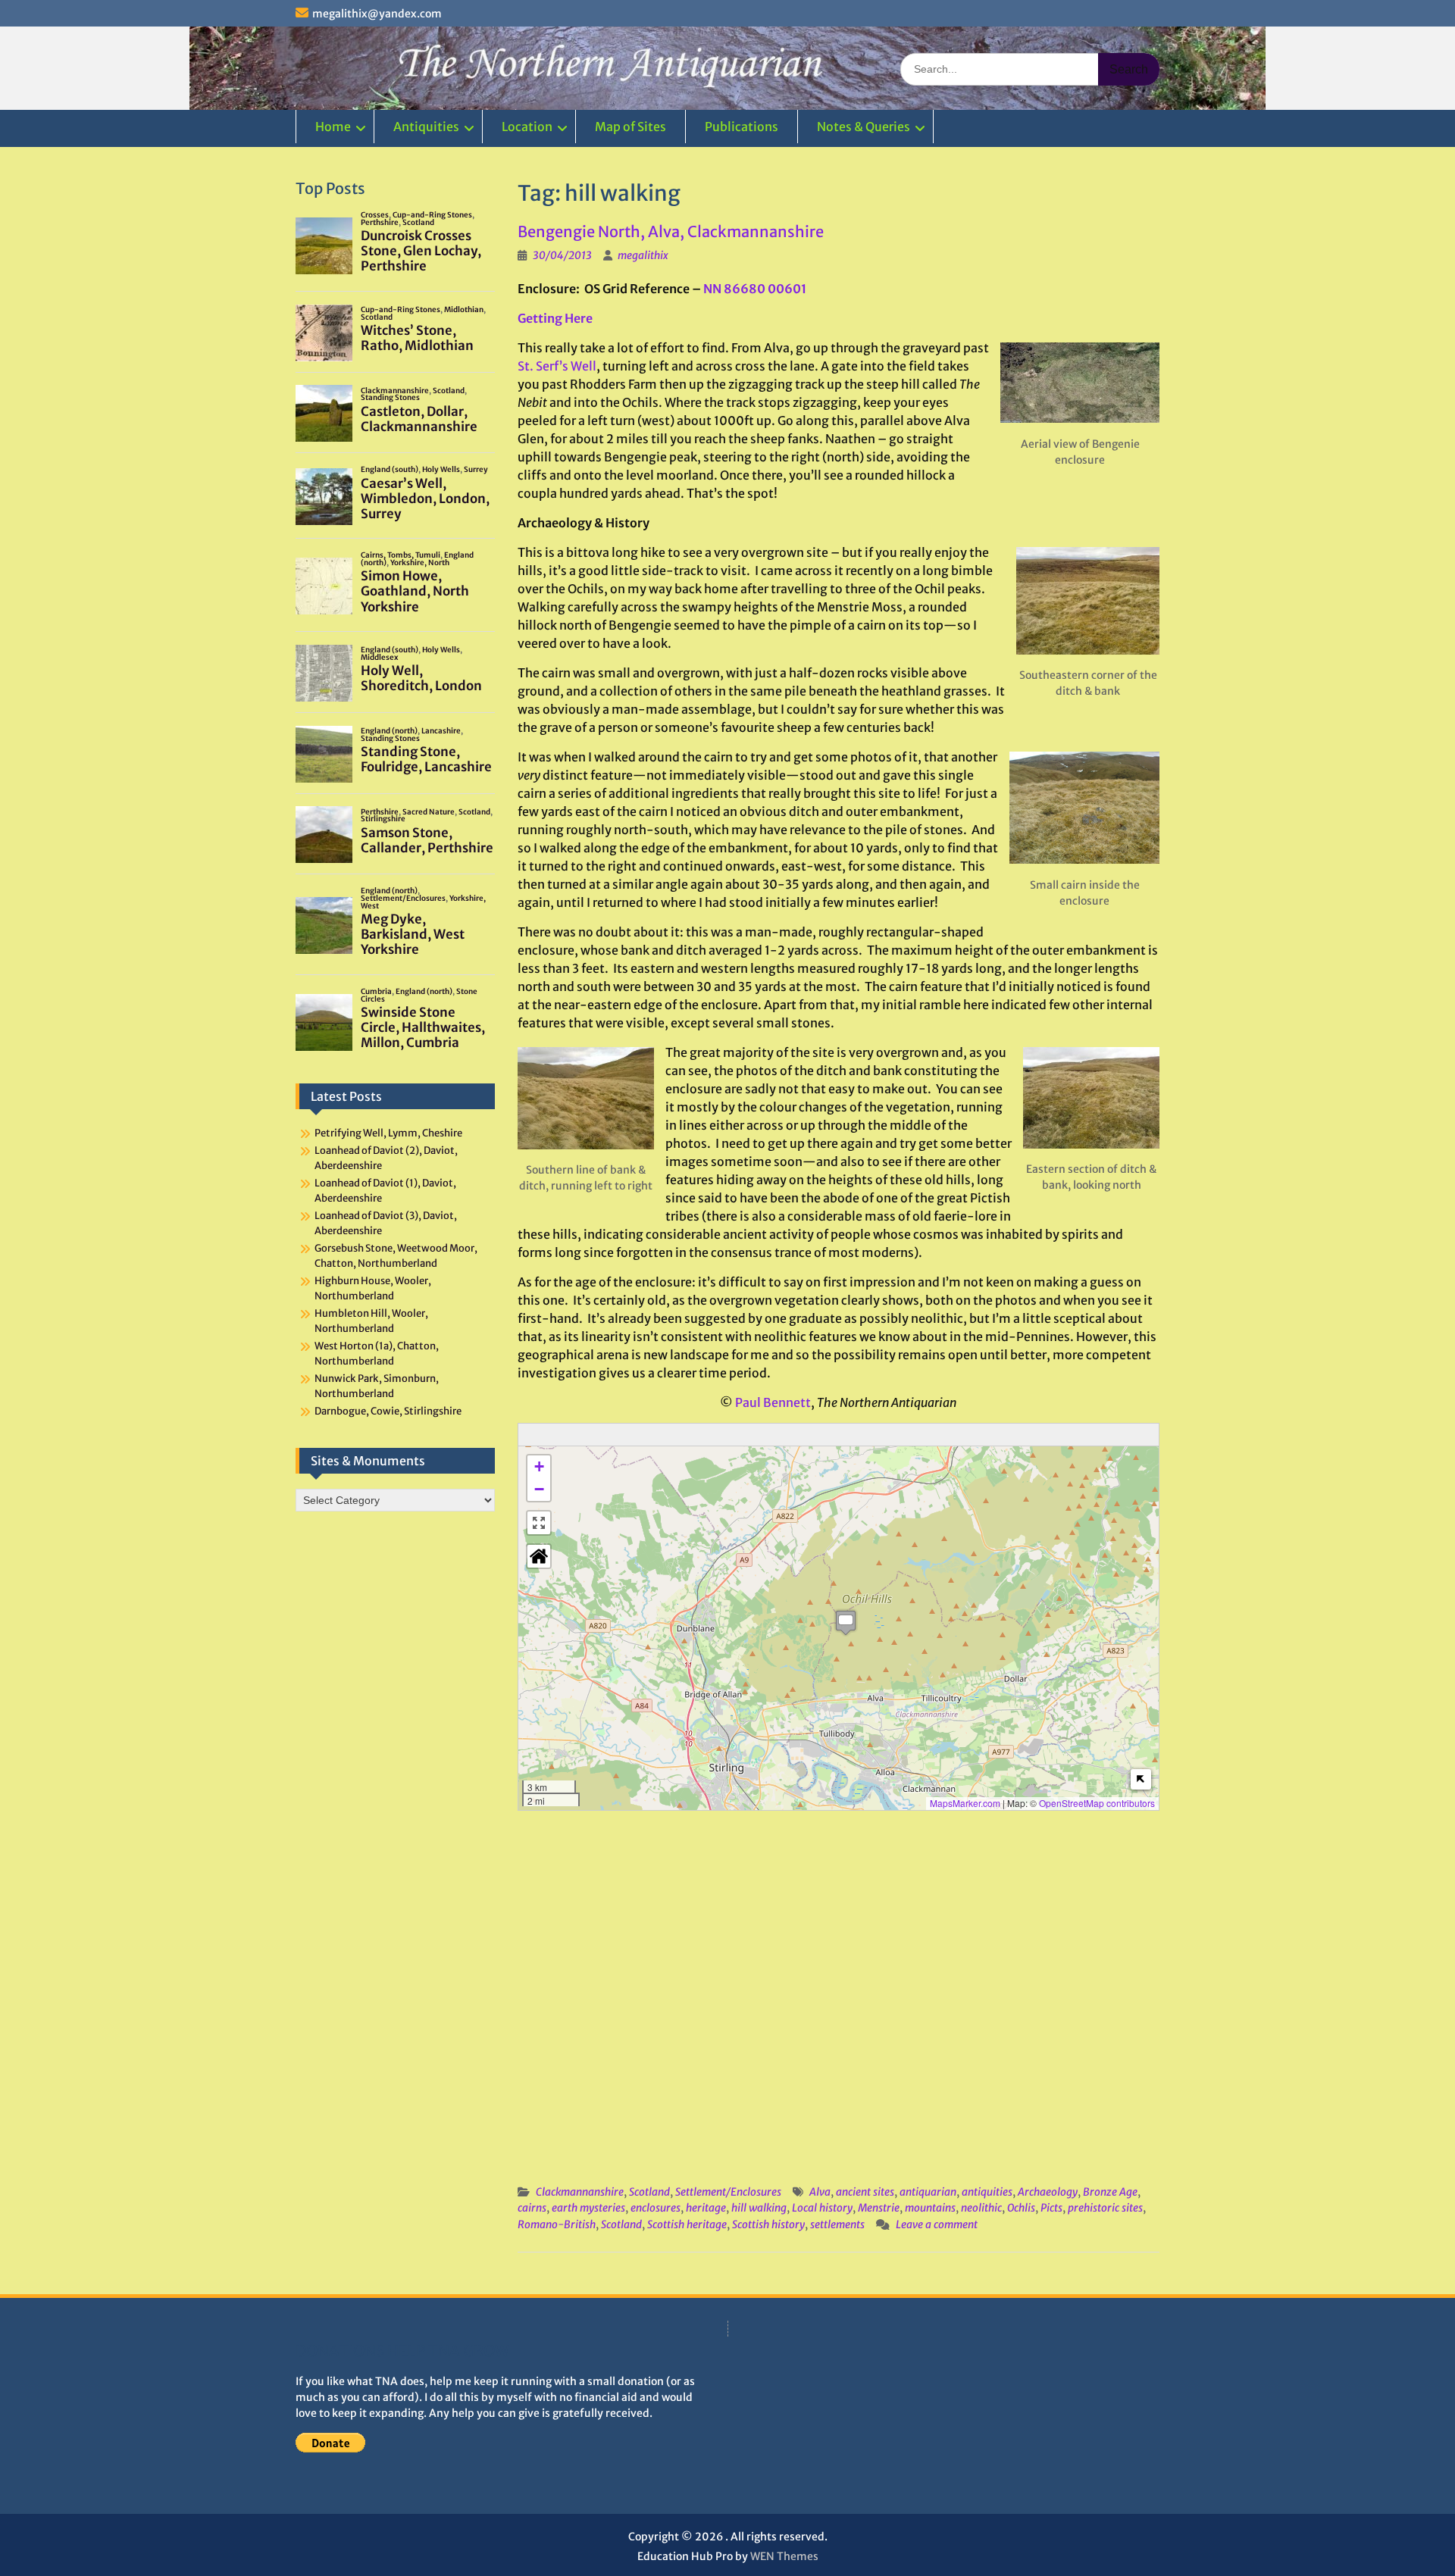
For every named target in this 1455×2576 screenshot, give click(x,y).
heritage (706, 2208)
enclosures (656, 2208)
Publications (742, 127)
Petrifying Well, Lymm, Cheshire (388, 1133)
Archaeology (1048, 2192)
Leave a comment (937, 2224)
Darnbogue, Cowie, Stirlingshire (388, 1411)
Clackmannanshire (580, 2192)
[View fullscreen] (539, 1523)
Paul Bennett (773, 1402)
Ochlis (1021, 2208)
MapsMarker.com (965, 1803)
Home (333, 127)
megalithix (643, 255)
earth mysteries (588, 2208)
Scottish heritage (687, 2224)
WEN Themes (784, 2556)
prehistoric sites (1105, 2208)
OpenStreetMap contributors (1097, 1803)
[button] (846, 1623)
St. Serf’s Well (557, 366)
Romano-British (557, 2224)
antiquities (987, 2192)
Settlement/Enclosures (728, 2192)
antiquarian (928, 2192)
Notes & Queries (864, 127)
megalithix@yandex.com (377, 14)
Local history (822, 2208)
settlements (837, 2224)
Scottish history (768, 2224)
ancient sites (865, 2192)
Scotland (649, 2192)
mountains (930, 2208)
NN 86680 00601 (755, 289)
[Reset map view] (539, 1556)
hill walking (759, 2208)
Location (527, 127)
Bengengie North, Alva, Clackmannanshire (671, 231)
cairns (532, 2208)
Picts (1051, 2208)
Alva (820, 2192)
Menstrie (879, 2208)
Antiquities (426, 127)
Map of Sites (630, 127)
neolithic (981, 2208)
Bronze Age (1110, 2192)
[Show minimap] (1141, 1779)
